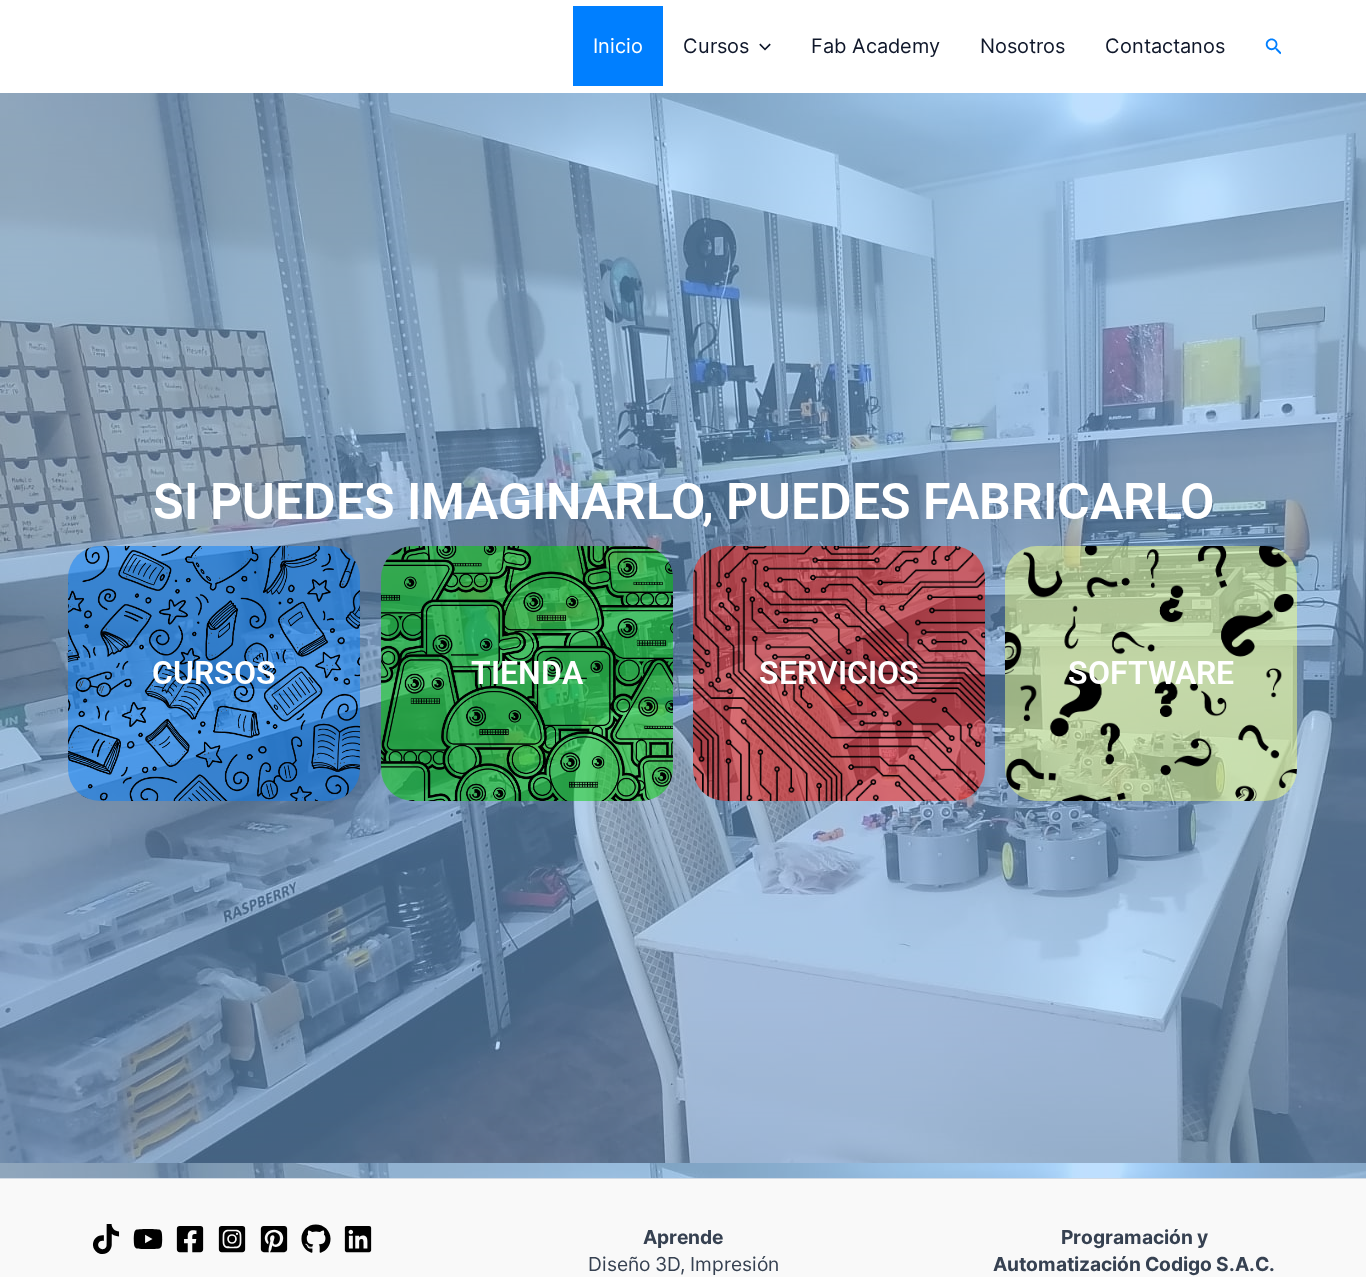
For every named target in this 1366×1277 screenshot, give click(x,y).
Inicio (618, 46)
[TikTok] (106, 1239)
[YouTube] (148, 1239)
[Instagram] (232, 1239)
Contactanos (1165, 46)
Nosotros (1022, 46)
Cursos (716, 46)
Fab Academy (875, 46)
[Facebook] (190, 1239)
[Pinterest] (274, 1239)
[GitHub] (316, 1239)
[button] (760, 46)
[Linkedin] (358, 1239)
